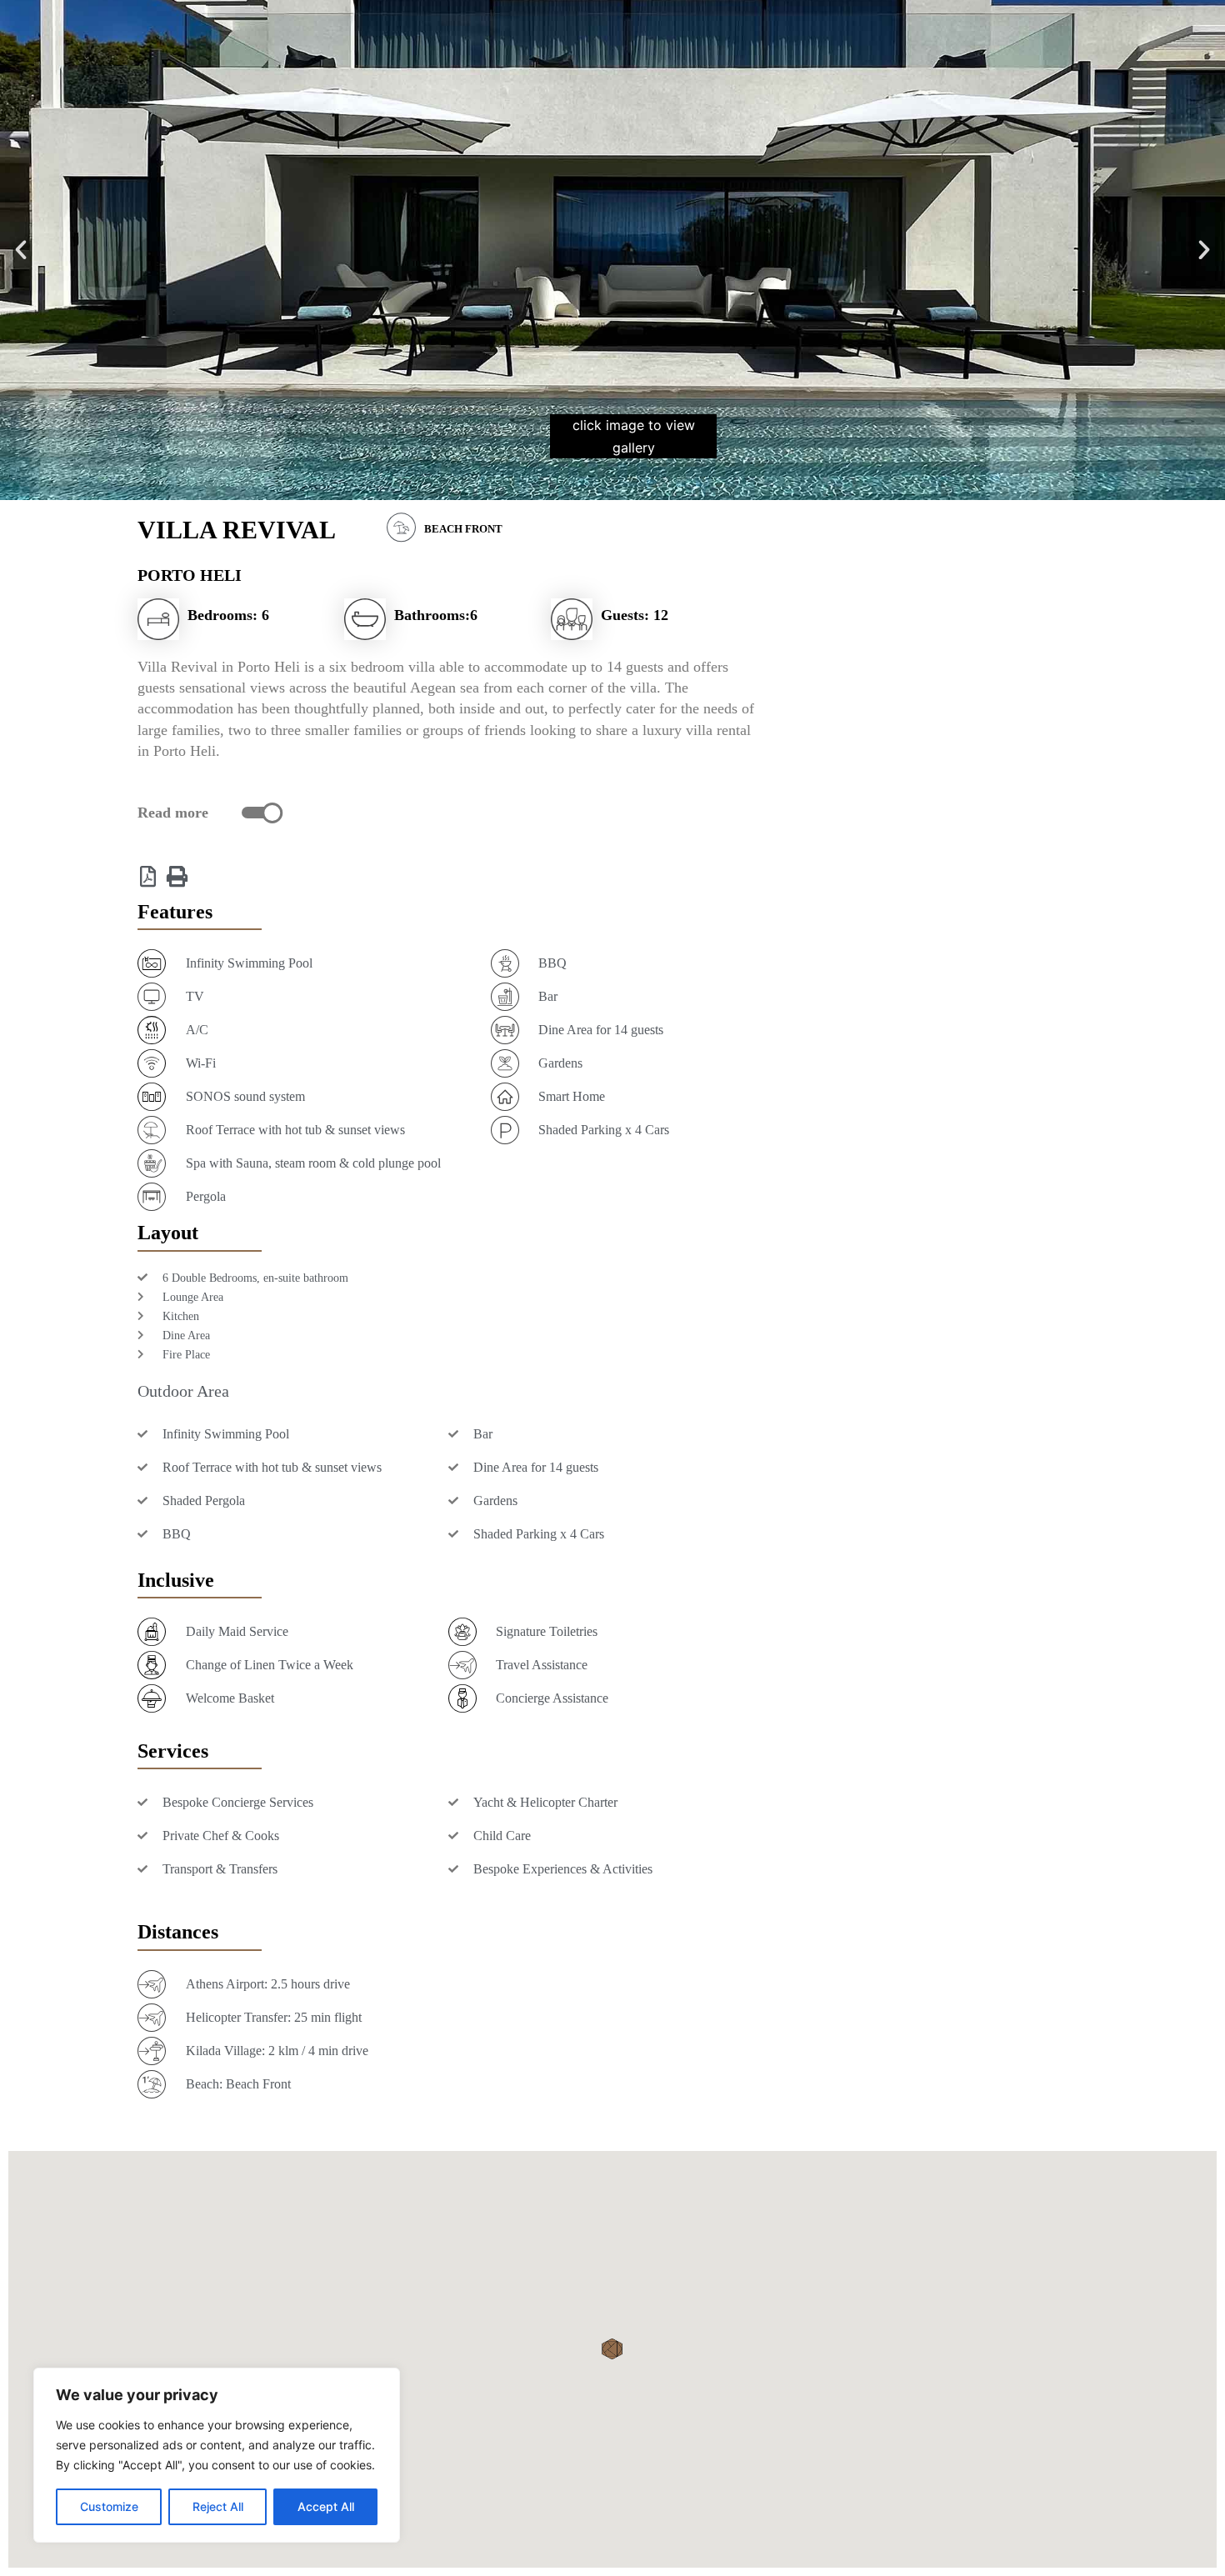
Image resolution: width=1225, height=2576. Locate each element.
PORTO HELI (190, 575)
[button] (21, 250)
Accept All (326, 2506)
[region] (217, 2455)
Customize (109, 2506)
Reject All (218, 2506)
